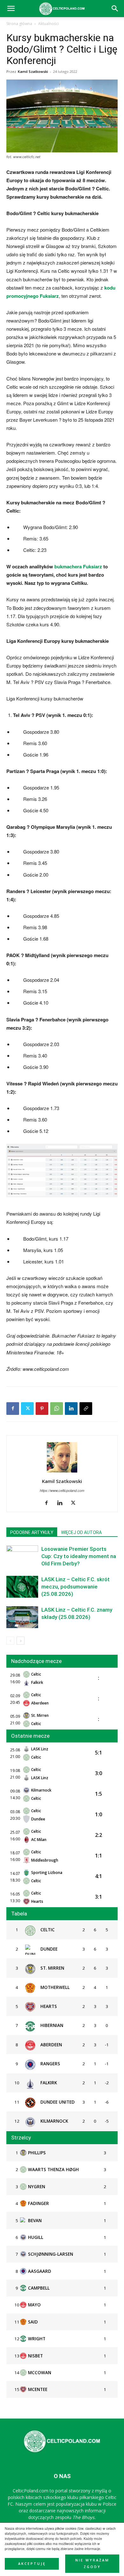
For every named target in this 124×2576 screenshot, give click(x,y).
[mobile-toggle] (11, 9)
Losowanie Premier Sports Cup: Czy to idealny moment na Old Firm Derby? (79, 1556)
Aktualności (48, 24)
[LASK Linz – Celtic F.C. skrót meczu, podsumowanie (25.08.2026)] (22, 1587)
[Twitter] (27, 1409)
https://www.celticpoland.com (62, 1490)
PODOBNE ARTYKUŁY (32, 1532)
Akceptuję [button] (32, 2564)
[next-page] (21, 1641)
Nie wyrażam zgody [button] (92, 2563)
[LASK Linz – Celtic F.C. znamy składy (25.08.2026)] (22, 1617)
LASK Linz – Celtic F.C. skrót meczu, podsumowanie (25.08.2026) (76, 1587)
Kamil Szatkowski (33, 71)
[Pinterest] (42, 1409)
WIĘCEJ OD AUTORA (81, 1532)
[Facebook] (13, 1409)
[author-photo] (62, 1472)
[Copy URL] (86, 1409)
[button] (115, 9)
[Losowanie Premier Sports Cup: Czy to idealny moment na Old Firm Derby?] (22, 1556)
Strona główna (19, 24)
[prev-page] (10, 1641)
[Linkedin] (71, 1409)
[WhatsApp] (57, 1409)
